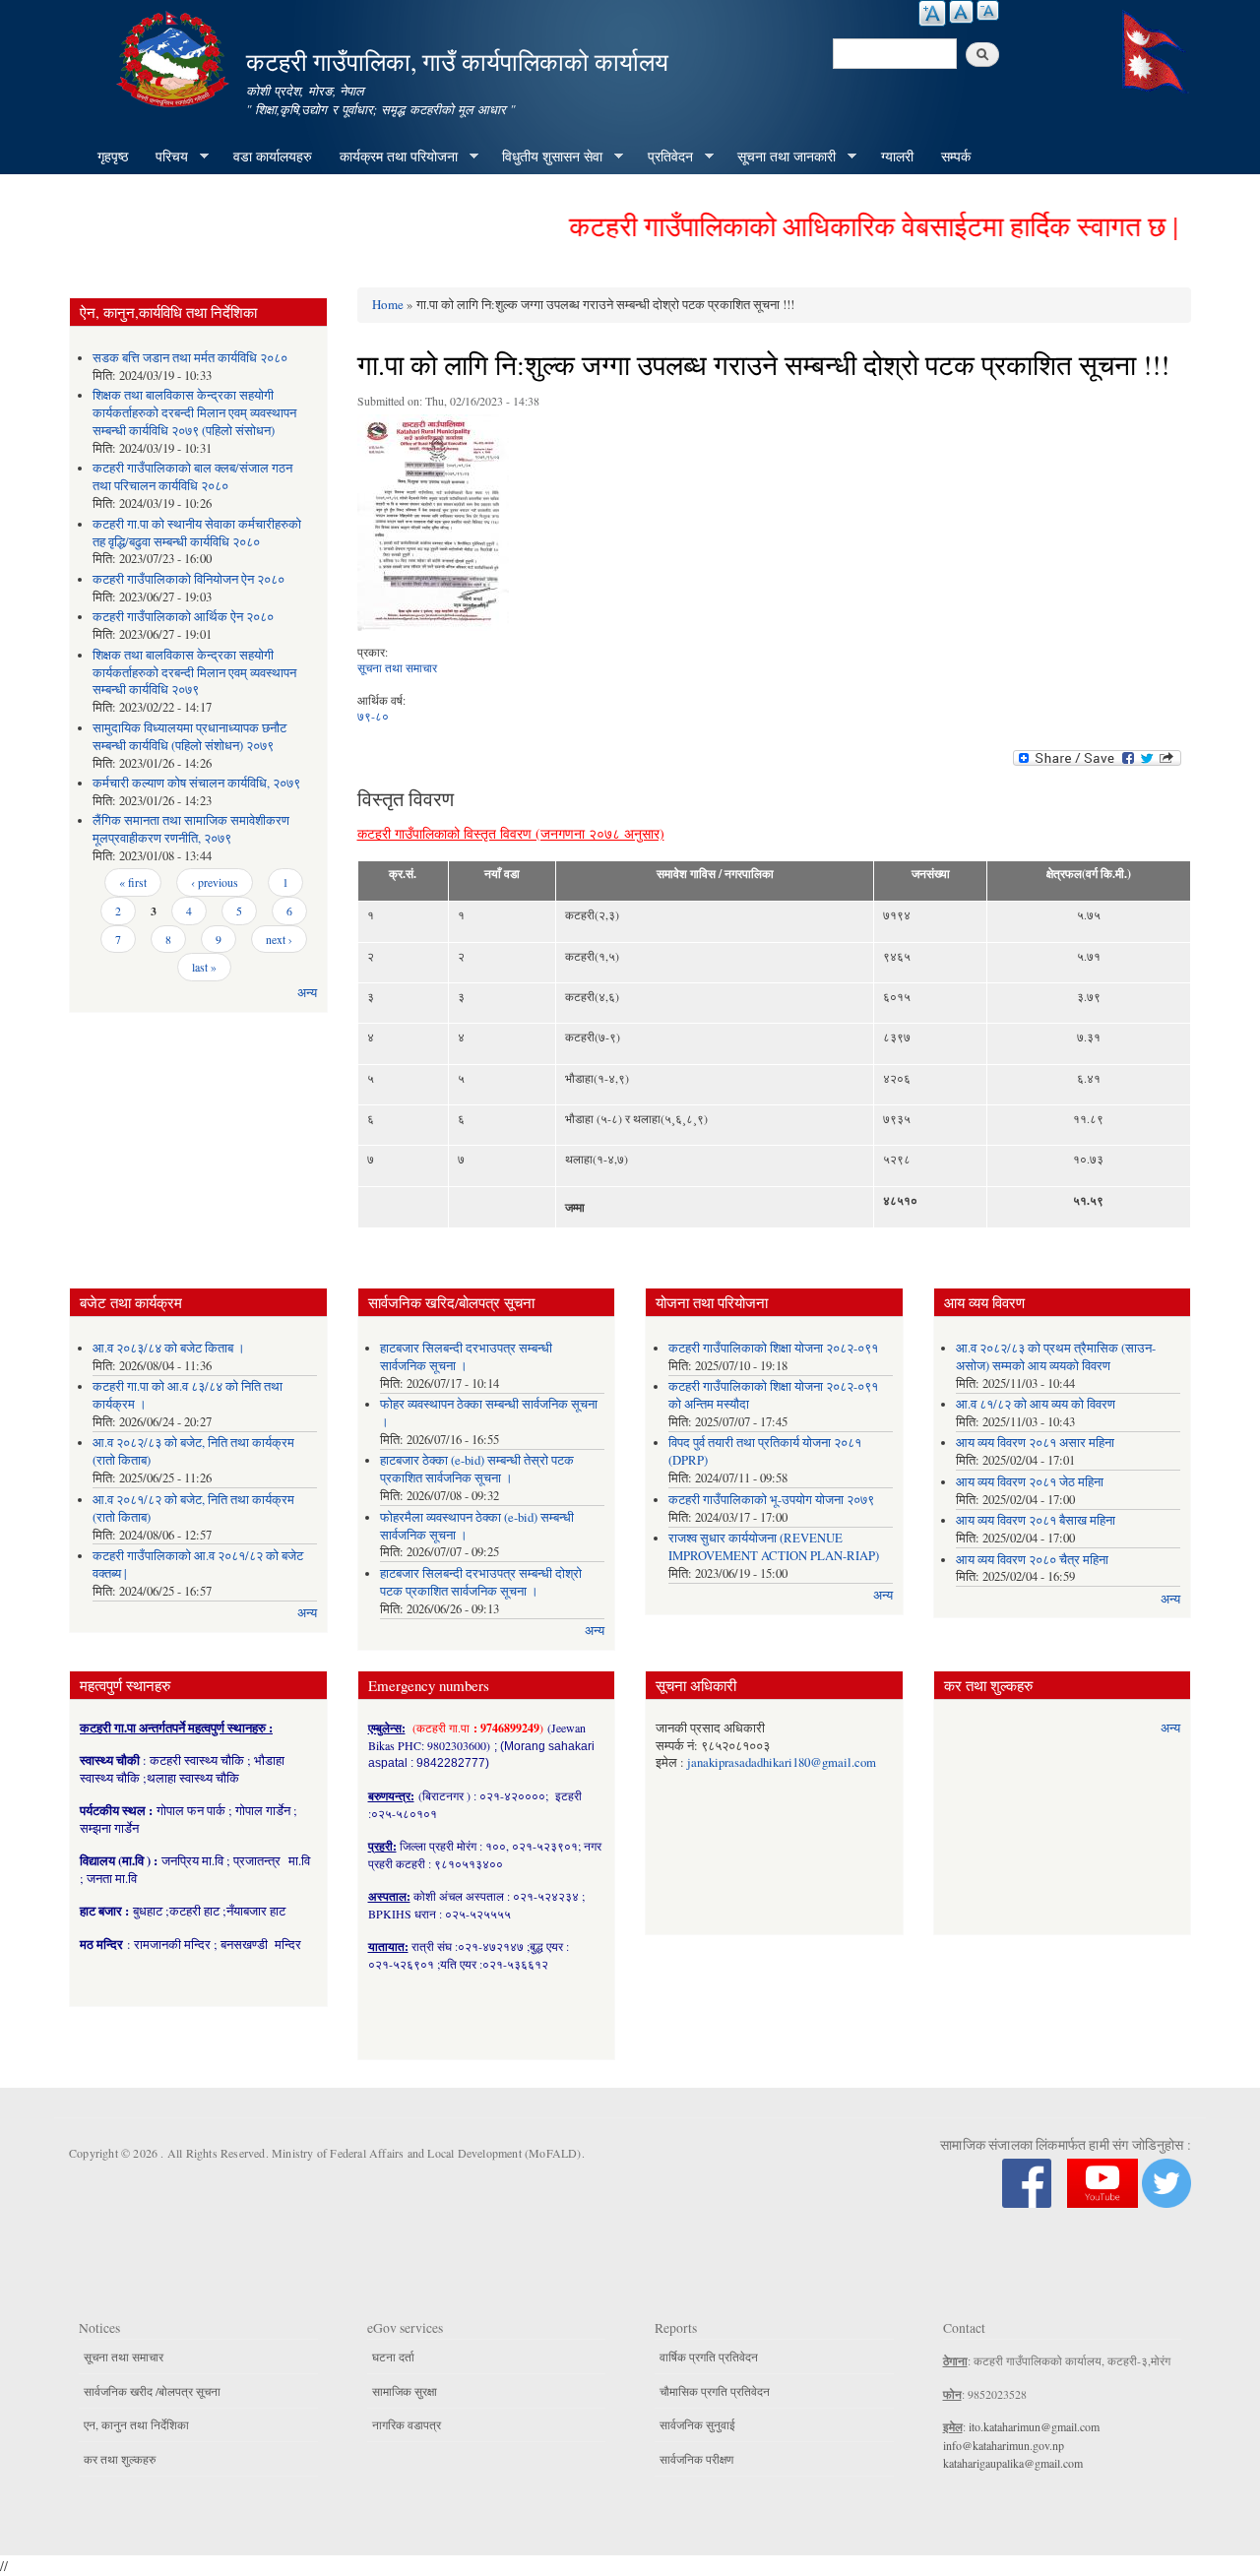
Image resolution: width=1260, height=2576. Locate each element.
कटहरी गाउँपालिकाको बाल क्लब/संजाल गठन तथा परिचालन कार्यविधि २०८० (192, 477)
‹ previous (215, 882)
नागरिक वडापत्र (407, 2424)
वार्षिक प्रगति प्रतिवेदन (709, 2356)
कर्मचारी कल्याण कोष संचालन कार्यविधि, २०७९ (196, 783)
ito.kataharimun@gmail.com (1034, 2426)
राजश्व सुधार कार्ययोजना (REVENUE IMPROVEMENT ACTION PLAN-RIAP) (774, 1547)
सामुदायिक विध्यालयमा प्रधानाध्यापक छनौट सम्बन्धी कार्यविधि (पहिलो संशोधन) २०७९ (189, 737)
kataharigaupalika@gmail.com (1013, 2463)
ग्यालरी (897, 156)
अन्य (307, 993)
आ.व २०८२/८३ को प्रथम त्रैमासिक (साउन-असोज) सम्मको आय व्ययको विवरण (1056, 1357)
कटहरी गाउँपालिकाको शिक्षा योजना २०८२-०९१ (773, 1348)
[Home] (175, 57)
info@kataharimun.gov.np (1004, 2445)
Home (388, 304)
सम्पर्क (956, 156)
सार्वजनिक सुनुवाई (697, 2424)
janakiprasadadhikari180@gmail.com (782, 1762)
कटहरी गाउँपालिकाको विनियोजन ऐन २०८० (189, 579)
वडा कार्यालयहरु (273, 156)
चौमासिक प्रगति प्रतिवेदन (715, 2391)
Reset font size (961, 12)
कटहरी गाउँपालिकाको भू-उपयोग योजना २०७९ (771, 1500)
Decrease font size (988, 10)
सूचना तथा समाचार (397, 667)
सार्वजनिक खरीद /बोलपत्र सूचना (152, 2391)
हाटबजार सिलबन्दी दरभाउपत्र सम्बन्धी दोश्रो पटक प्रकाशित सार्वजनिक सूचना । (481, 1582)
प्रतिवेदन (663, 157)
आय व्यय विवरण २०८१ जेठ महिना (1030, 1482)
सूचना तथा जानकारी (780, 157)
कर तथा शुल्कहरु (120, 2459)
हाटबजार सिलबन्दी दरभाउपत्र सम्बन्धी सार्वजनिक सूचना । (466, 1357)
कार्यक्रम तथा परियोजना (392, 157)
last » (204, 967)
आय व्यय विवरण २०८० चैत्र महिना (1032, 1560)
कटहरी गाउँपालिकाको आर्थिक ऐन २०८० (183, 617)
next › (279, 939)
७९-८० (373, 716)
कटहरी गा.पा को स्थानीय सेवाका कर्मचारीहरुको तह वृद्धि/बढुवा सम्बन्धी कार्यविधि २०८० (197, 533)
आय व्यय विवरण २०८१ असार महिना (1035, 1443)
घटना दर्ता (393, 2356)
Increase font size (932, 13)
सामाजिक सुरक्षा (405, 2391)
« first (133, 882)
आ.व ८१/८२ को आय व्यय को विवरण (1036, 1404)
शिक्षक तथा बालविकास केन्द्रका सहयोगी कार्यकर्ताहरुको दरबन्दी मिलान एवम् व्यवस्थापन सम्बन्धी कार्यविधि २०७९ (194, 673)
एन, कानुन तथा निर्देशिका (136, 2424)
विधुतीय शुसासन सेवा (545, 157)
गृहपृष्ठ (113, 156)
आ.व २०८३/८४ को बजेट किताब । (169, 1348)
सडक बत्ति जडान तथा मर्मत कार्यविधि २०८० (190, 358)
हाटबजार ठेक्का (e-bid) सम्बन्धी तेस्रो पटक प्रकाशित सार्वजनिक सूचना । (477, 1469)
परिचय (165, 157)
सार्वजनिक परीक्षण (696, 2459)
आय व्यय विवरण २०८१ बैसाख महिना (1036, 1520)
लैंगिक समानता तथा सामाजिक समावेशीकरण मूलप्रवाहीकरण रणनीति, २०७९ (191, 829)
